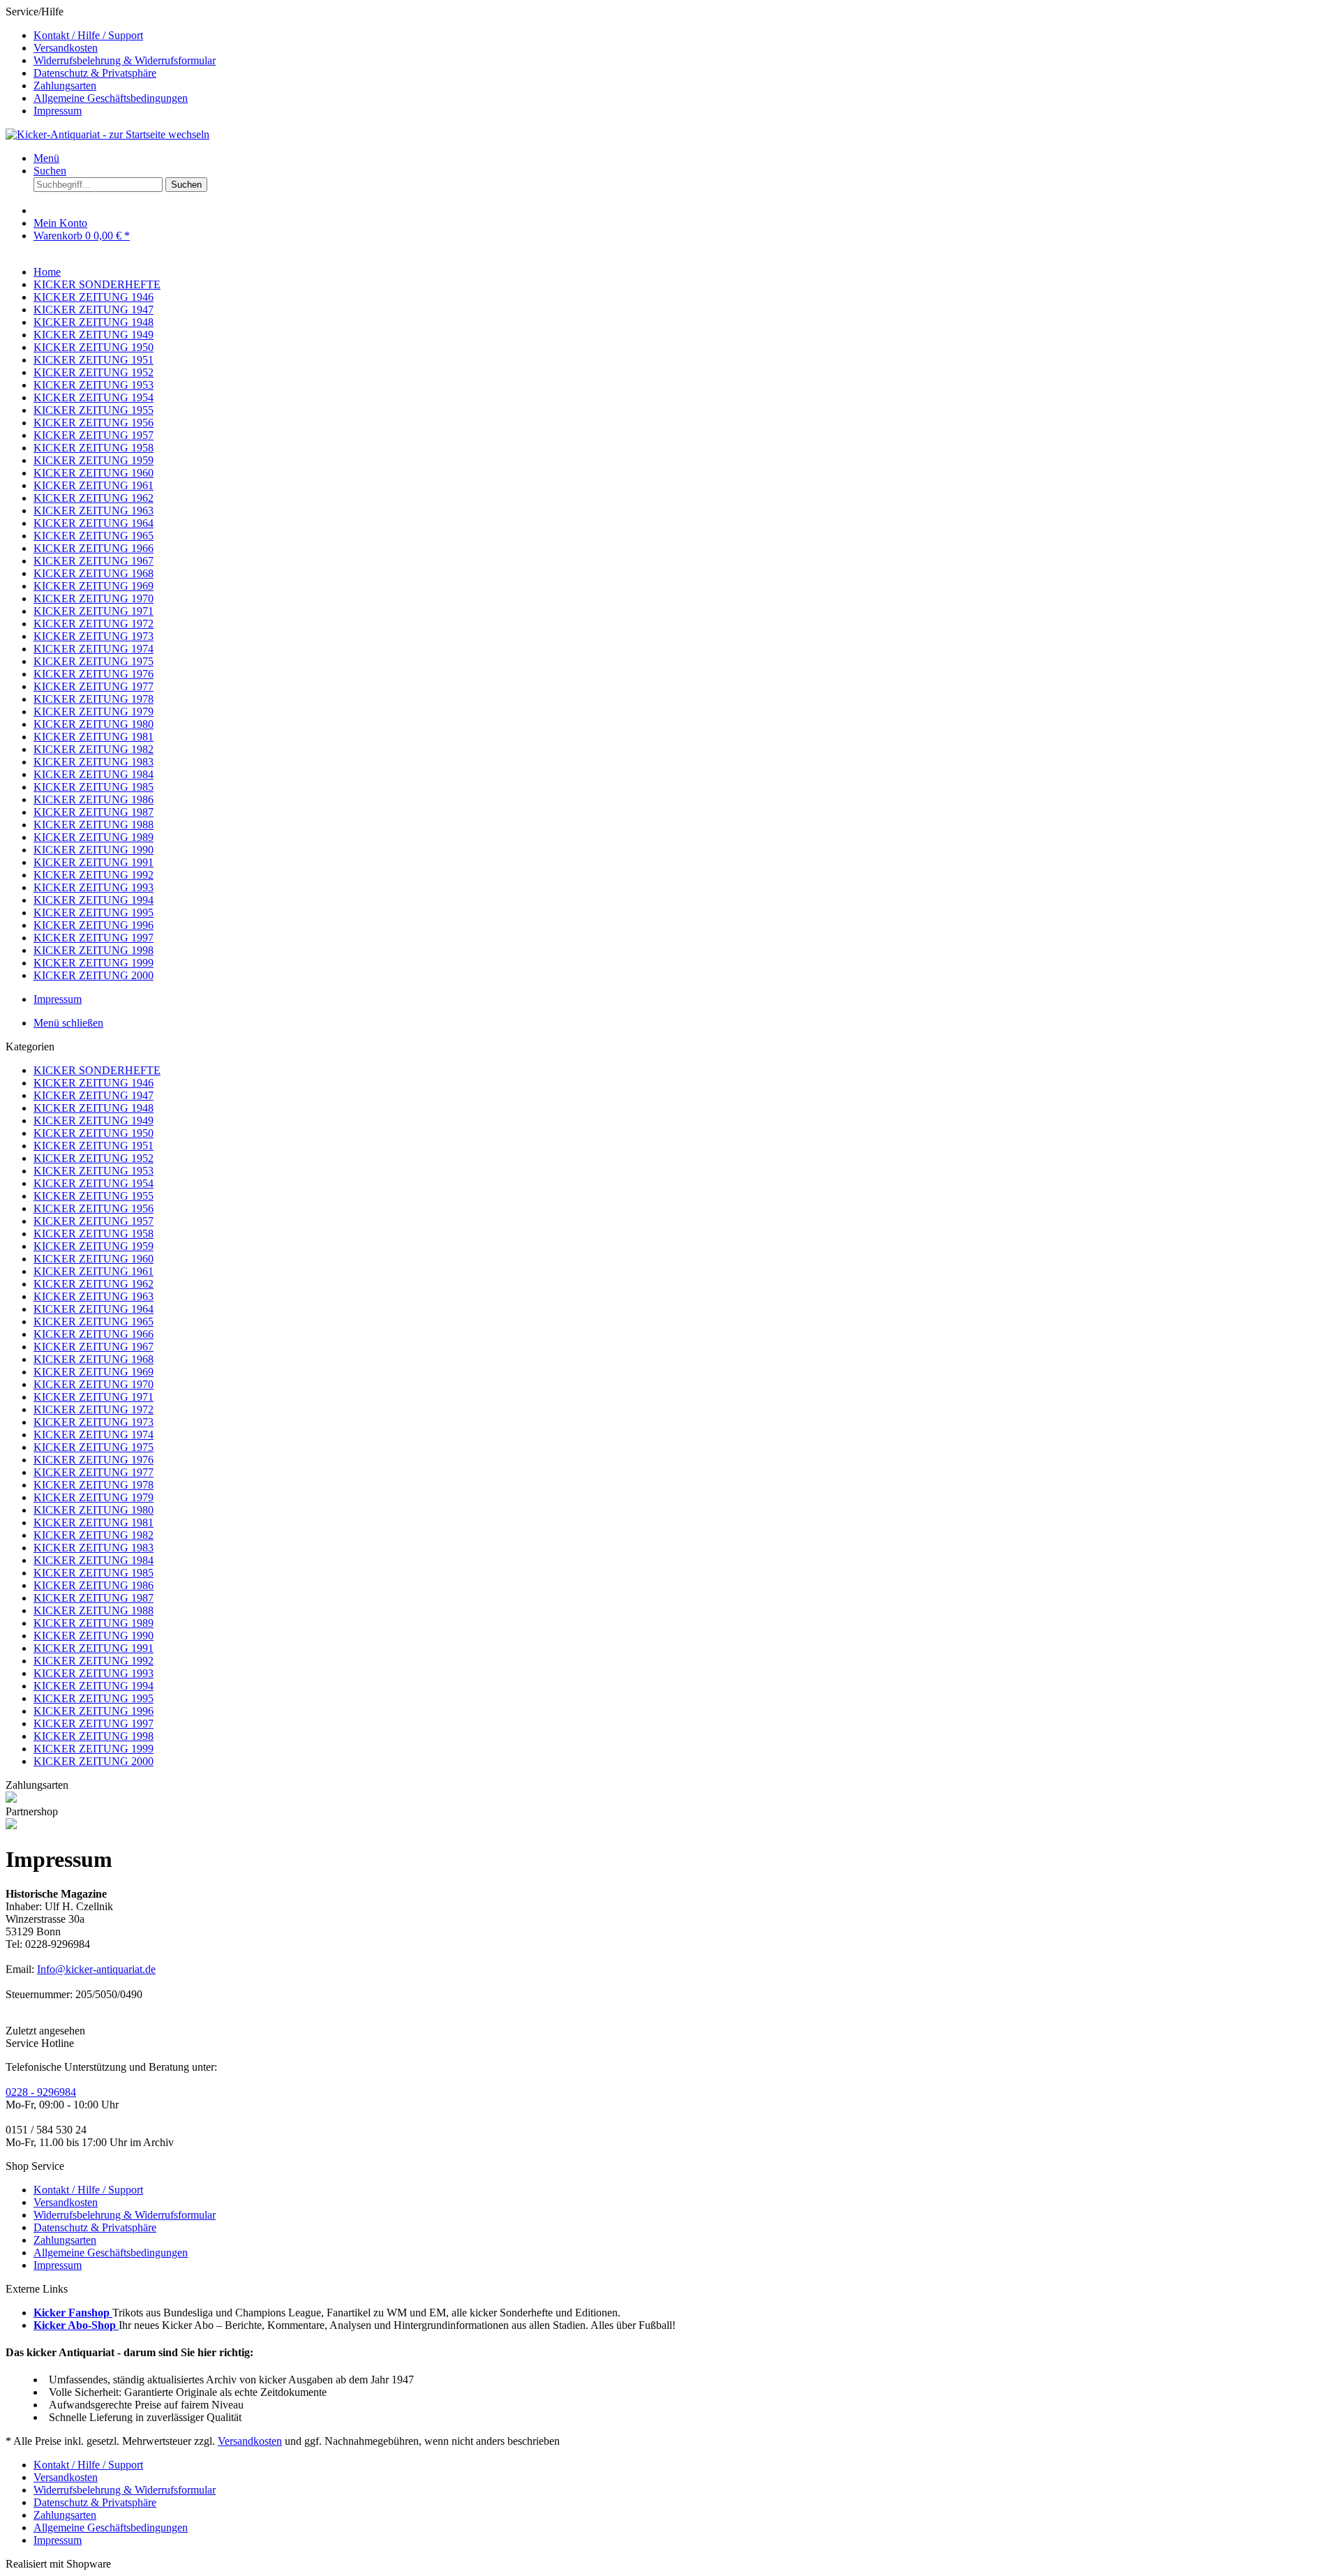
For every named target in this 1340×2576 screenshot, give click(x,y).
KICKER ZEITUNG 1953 (94, 1171)
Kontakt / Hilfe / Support (88, 35)
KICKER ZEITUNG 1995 (94, 1698)
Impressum (58, 111)
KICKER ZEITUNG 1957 (94, 1221)
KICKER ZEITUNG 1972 (94, 1409)
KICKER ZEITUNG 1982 (94, 1535)
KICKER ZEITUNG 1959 (94, 1246)
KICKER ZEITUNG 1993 (94, 1673)
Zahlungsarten (65, 85)
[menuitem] (684, 36)
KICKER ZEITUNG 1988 (94, 1610)
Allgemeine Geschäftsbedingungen (111, 98)
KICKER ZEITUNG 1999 (94, 1749)
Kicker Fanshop (73, 2313)
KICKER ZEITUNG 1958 (94, 1234)
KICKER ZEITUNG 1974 (94, 1435)
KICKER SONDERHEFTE (97, 1070)
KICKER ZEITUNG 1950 (94, 1133)
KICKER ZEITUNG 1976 (94, 1460)
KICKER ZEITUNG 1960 (94, 1259)
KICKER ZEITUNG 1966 (94, 1334)
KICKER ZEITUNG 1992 (94, 1661)
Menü (46, 158)
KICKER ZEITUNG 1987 (94, 1598)
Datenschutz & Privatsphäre (95, 73)
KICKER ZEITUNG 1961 (94, 1271)
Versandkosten (66, 48)
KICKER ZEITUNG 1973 (94, 1422)
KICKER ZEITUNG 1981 (94, 1522)
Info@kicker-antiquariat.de (96, 1969)
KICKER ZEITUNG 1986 (94, 1585)
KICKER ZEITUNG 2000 (94, 1761)
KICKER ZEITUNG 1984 (94, 1560)
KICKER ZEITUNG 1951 (94, 1146)
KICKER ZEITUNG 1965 (94, 1321)
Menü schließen (68, 1023)
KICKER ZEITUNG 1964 (94, 1309)
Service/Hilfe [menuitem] (111, 61)
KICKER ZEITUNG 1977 (94, 1472)
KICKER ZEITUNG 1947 (94, 1095)
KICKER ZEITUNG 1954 (94, 1183)
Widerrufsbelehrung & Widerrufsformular (125, 60)
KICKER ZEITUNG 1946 (94, 1083)
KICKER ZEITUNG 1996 (94, 1711)
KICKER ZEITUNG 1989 (94, 1623)
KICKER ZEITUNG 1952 (94, 1158)
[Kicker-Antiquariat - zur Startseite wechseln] (107, 134)
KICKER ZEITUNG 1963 (94, 1296)
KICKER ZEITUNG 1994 (94, 1686)
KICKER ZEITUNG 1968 (94, 1359)
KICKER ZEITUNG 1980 (94, 1510)
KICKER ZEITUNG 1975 (94, 1447)
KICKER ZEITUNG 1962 (94, 1284)
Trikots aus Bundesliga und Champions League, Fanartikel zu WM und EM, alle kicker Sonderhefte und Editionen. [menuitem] (327, 2313)
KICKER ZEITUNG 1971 (94, 1397)
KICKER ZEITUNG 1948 (94, 1108)
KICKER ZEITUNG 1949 (94, 1121)
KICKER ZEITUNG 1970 (94, 1384)
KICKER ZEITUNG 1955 (94, 1196)
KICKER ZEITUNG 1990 (94, 1636)
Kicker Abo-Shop (76, 2325)
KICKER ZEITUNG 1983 (94, 1548)
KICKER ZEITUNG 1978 (94, 1485)
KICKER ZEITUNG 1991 (94, 1648)
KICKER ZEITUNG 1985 (94, 1573)
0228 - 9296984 (41, 2092)
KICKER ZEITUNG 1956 (94, 1208)
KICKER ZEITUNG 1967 (94, 1347)
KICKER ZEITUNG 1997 (94, 1723)
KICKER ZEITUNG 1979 (94, 1497)
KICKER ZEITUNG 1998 (94, 1736)
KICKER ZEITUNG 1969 (94, 1372)
